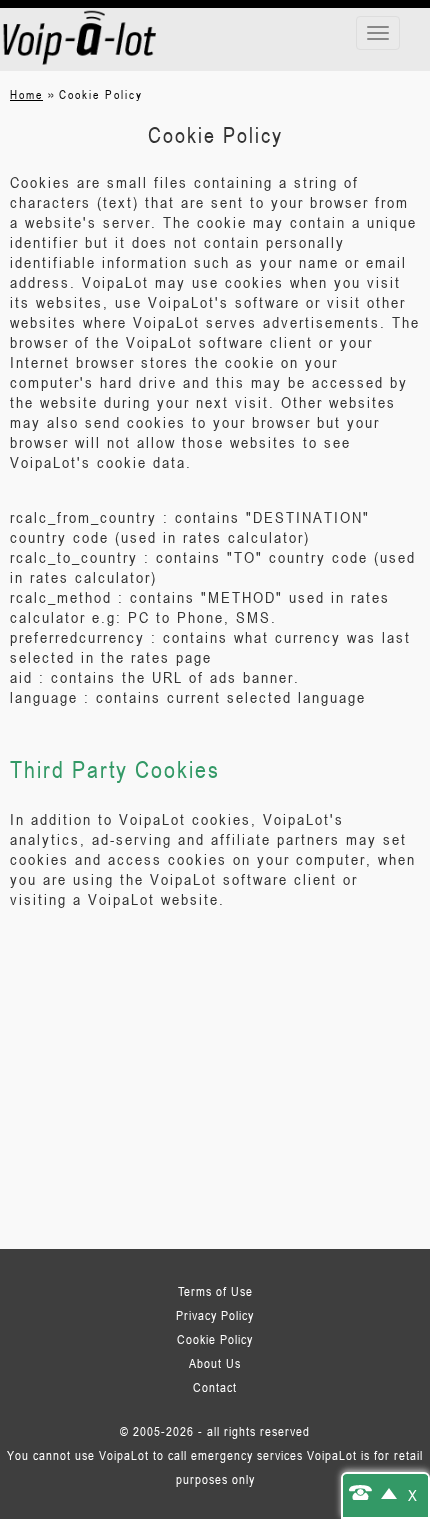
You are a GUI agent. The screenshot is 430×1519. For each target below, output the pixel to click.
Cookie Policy (215, 1339)
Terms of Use (215, 1291)
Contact (215, 1387)
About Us (215, 1363)
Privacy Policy (215, 1315)
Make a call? (372, 1492)
